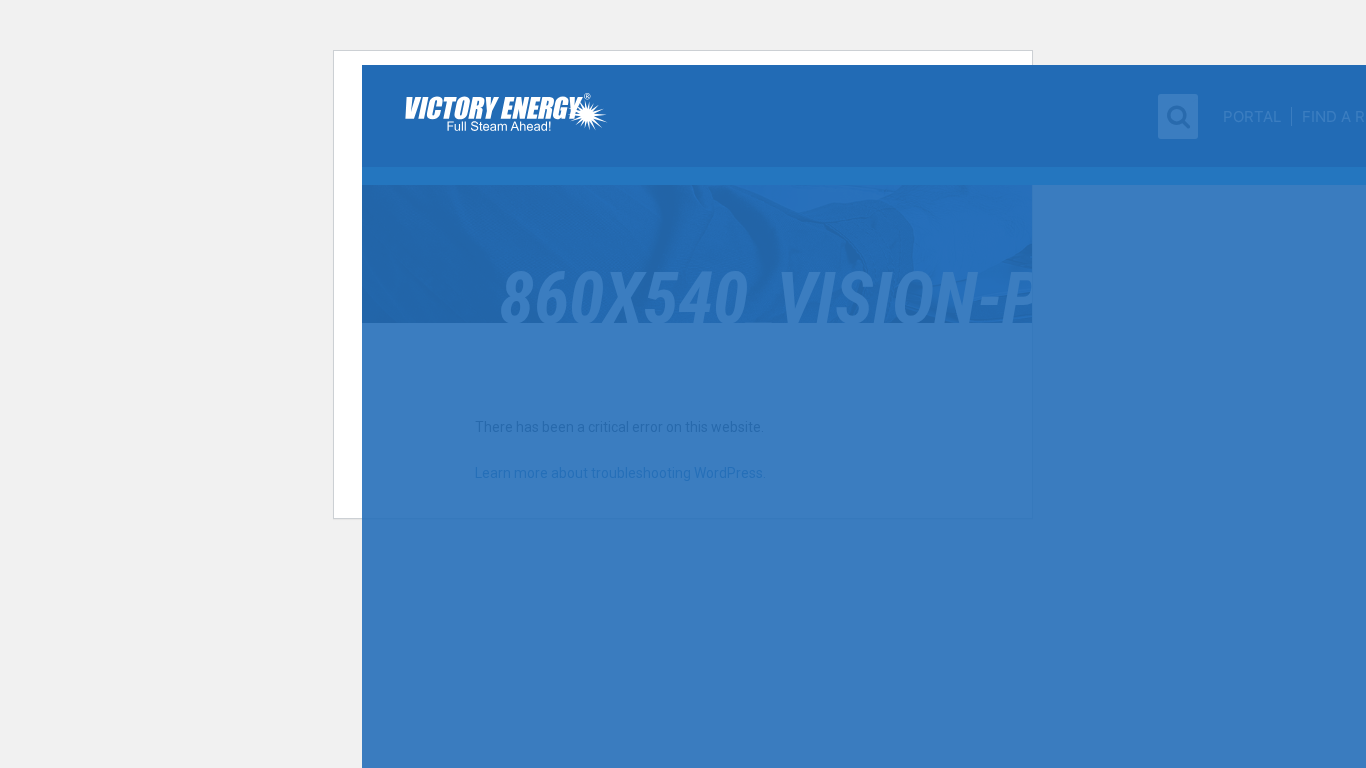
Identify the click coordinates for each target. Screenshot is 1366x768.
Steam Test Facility (1061, 255)
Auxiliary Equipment (1061, 178)
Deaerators (548, 627)
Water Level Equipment (1071, 200)
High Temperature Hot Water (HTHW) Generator (594, 254)
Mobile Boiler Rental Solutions (1062, 436)
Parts (1008, 531)
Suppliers (1293, 427)
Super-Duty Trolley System (1081, 222)
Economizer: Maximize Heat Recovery (588, 451)
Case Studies (1304, 169)
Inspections (1035, 408)
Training (1023, 364)
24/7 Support (1038, 464)
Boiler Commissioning (1068, 342)
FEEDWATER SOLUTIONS (585, 568)
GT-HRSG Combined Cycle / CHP (601, 383)
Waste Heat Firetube (580, 143)
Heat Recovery (1044, 156)
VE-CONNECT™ (552, 666)
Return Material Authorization (1047, 492)
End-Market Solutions (1072, 130)
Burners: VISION (564, 490)
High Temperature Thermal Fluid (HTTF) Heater (600, 288)
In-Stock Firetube (569, 165)
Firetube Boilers (568, 73)
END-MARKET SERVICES (1065, 294)
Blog (1273, 208)
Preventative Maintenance (1081, 386)
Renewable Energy (573, 529)
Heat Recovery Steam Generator (584, 417)
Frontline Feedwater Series (601, 594)
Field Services (1042, 320)
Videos (1280, 286)
